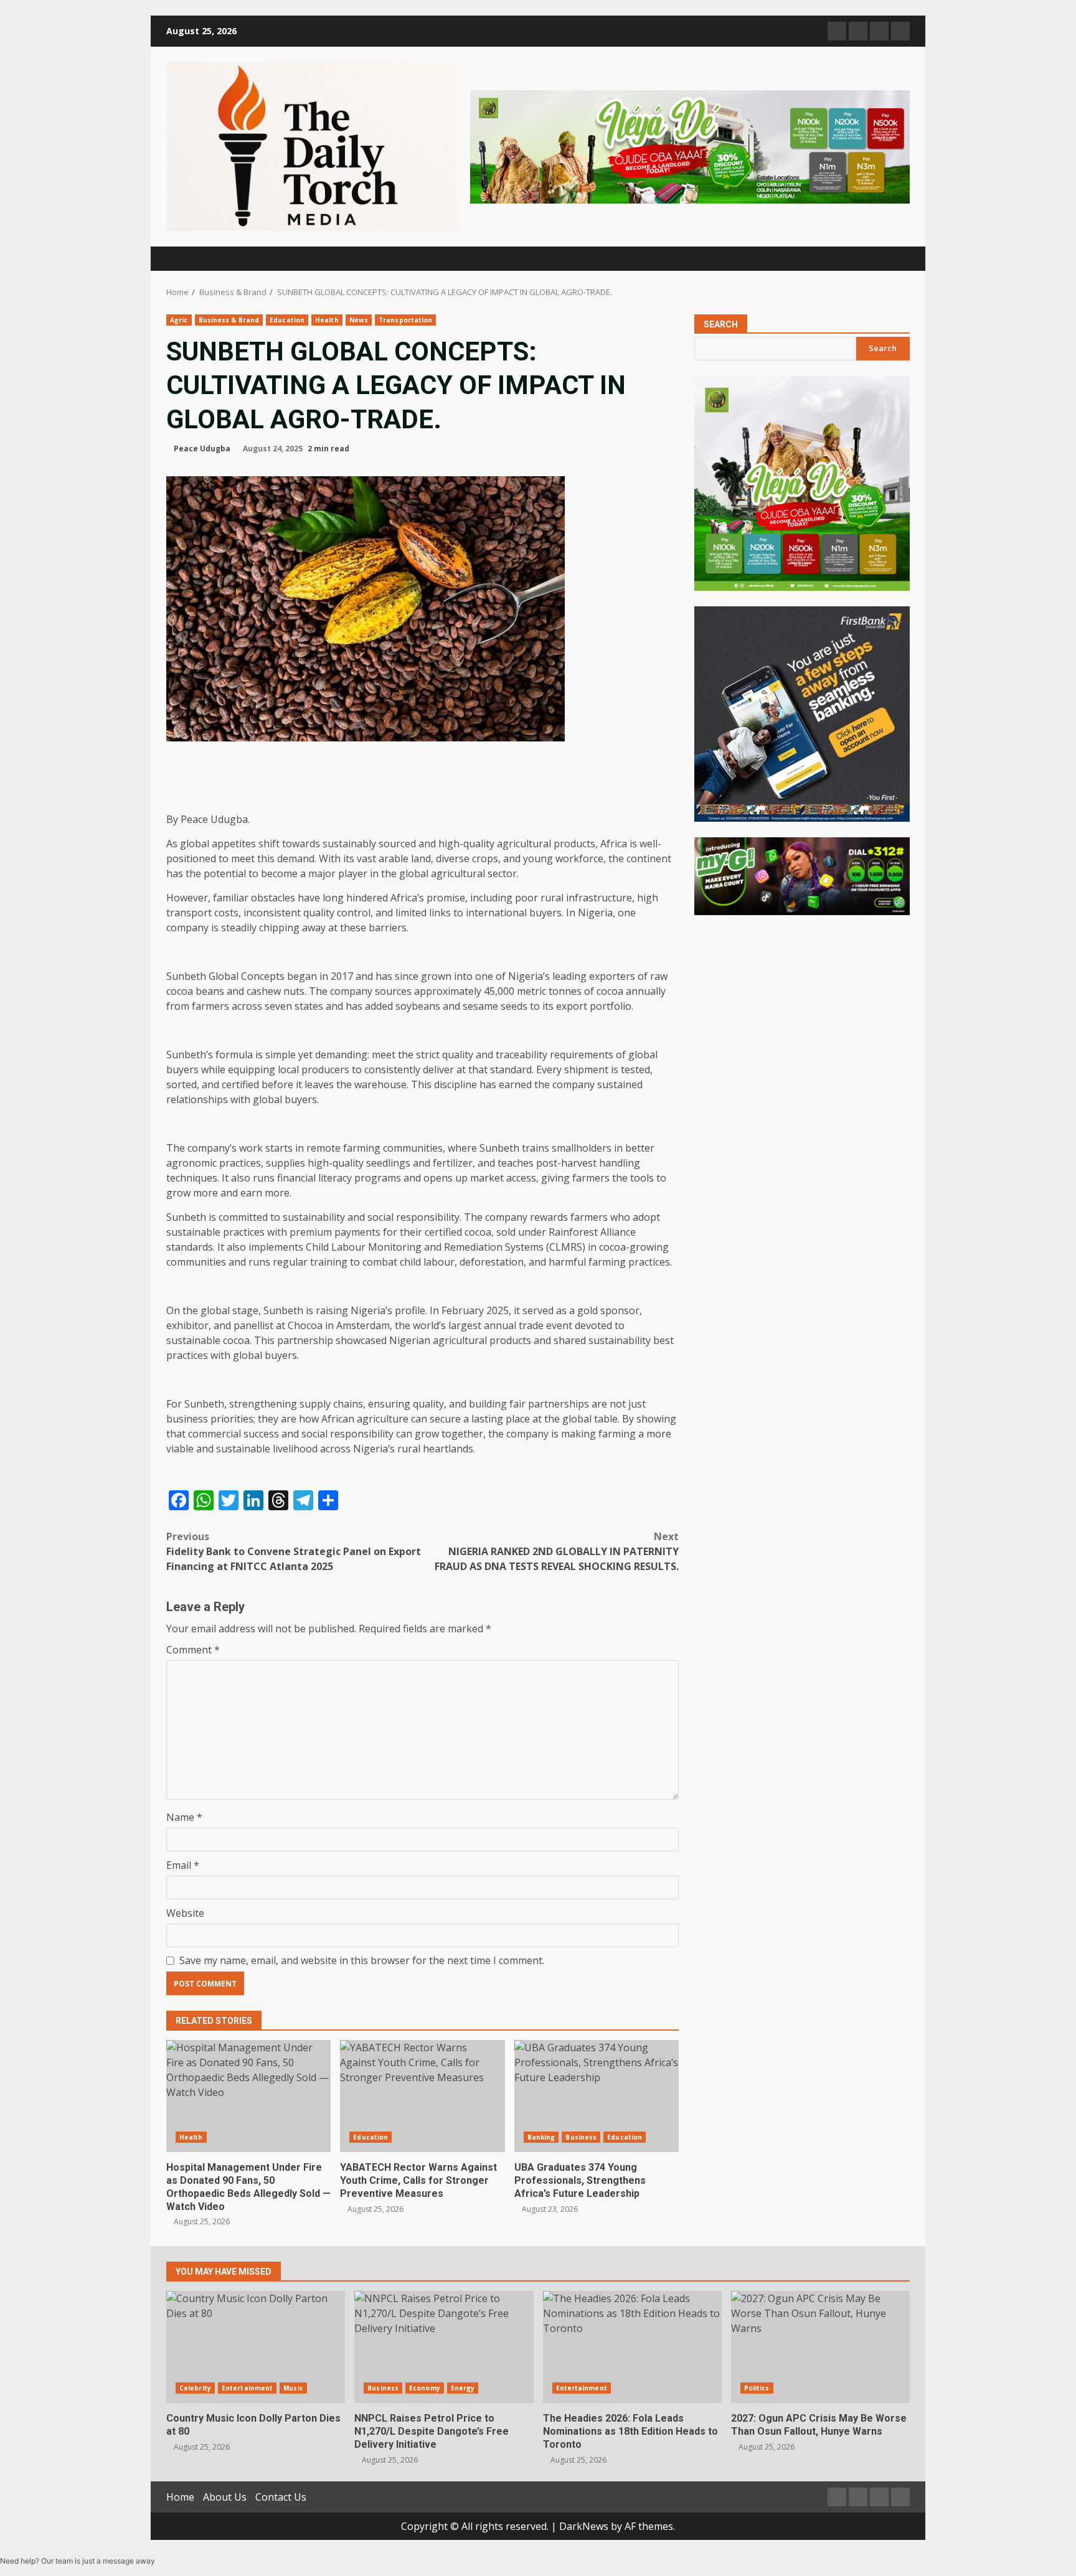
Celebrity (195, 2388)
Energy (463, 2388)
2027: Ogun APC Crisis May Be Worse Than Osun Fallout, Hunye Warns (820, 2347)
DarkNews (584, 2526)
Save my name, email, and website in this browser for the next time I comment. (362, 1960)
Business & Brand (229, 320)
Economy (425, 2388)
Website (185, 1913)
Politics (757, 2388)
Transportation (405, 320)
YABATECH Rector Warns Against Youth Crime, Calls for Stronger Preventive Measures (422, 2096)
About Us (225, 2497)
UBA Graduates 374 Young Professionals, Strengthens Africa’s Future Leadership (597, 2096)
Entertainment (247, 2388)
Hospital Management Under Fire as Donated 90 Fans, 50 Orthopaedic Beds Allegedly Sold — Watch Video (248, 2096)
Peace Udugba (202, 449)
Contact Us (281, 2497)
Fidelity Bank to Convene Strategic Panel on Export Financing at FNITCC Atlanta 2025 (294, 1551)
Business (581, 2137)
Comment (193, 1650)
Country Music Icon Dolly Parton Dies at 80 (256, 2347)
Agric (179, 320)
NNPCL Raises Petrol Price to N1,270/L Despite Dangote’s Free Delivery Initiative (444, 2347)
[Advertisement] (690, 146)
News (359, 320)
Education (287, 320)
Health (327, 320)
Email (183, 1865)
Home (180, 2497)
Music (293, 2388)
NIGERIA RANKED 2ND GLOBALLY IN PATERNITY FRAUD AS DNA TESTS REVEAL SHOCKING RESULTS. (557, 1551)
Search (721, 324)
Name (184, 1817)
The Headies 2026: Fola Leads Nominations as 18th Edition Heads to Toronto (632, 2347)
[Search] (894, 259)
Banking (541, 2137)
